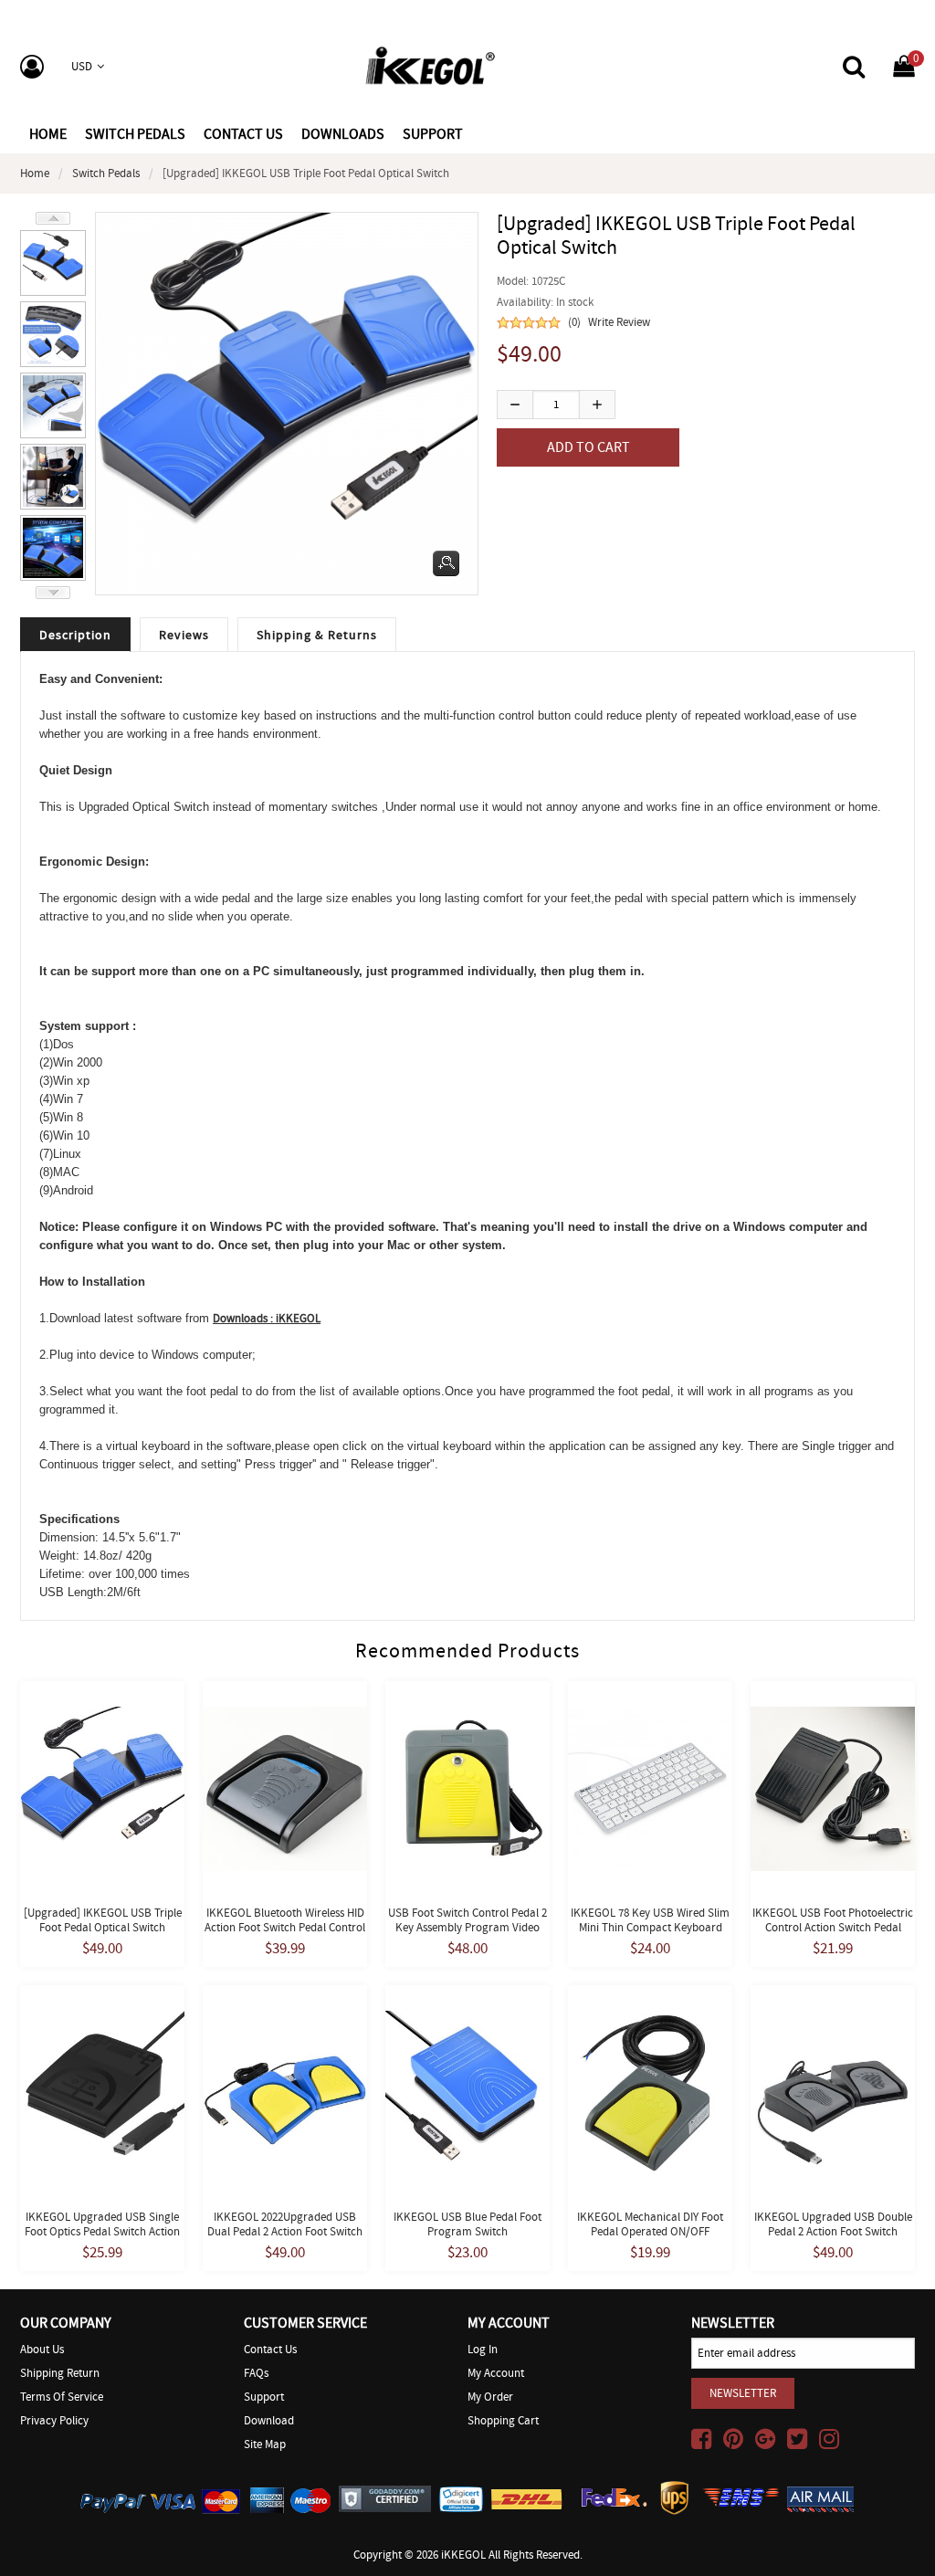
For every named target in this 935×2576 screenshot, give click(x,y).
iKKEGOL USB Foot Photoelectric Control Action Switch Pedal (833, 1920)
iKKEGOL (463, 2555)
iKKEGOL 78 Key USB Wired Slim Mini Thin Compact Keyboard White (650, 1927)
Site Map (265, 2444)
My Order (490, 2397)
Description (75, 635)
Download (269, 2420)
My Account (496, 2373)
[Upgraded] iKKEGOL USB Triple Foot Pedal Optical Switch (103, 1920)
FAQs (256, 2373)
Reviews (184, 635)
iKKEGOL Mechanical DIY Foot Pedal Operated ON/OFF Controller (650, 2231)
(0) (574, 322)
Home (48, 134)
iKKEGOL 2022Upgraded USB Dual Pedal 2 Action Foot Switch (285, 2224)
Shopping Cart (503, 2420)
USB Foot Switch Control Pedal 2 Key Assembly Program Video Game (467, 1927)
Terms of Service (62, 2397)
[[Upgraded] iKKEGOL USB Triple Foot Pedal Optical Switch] (53, 260)
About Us (42, 2349)
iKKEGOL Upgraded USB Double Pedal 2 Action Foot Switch (833, 2224)
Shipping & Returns (317, 635)
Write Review (619, 322)
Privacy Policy (54, 2420)
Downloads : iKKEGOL (267, 1318)
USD (82, 66)
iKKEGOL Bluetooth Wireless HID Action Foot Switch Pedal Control (285, 1920)
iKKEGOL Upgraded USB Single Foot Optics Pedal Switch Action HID (102, 2231)
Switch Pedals (106, 173)
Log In (483, 2349)
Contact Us (270, 2349)
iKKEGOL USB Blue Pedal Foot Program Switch (467, 2224)
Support (264, 2397)
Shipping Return (60, 2373)
